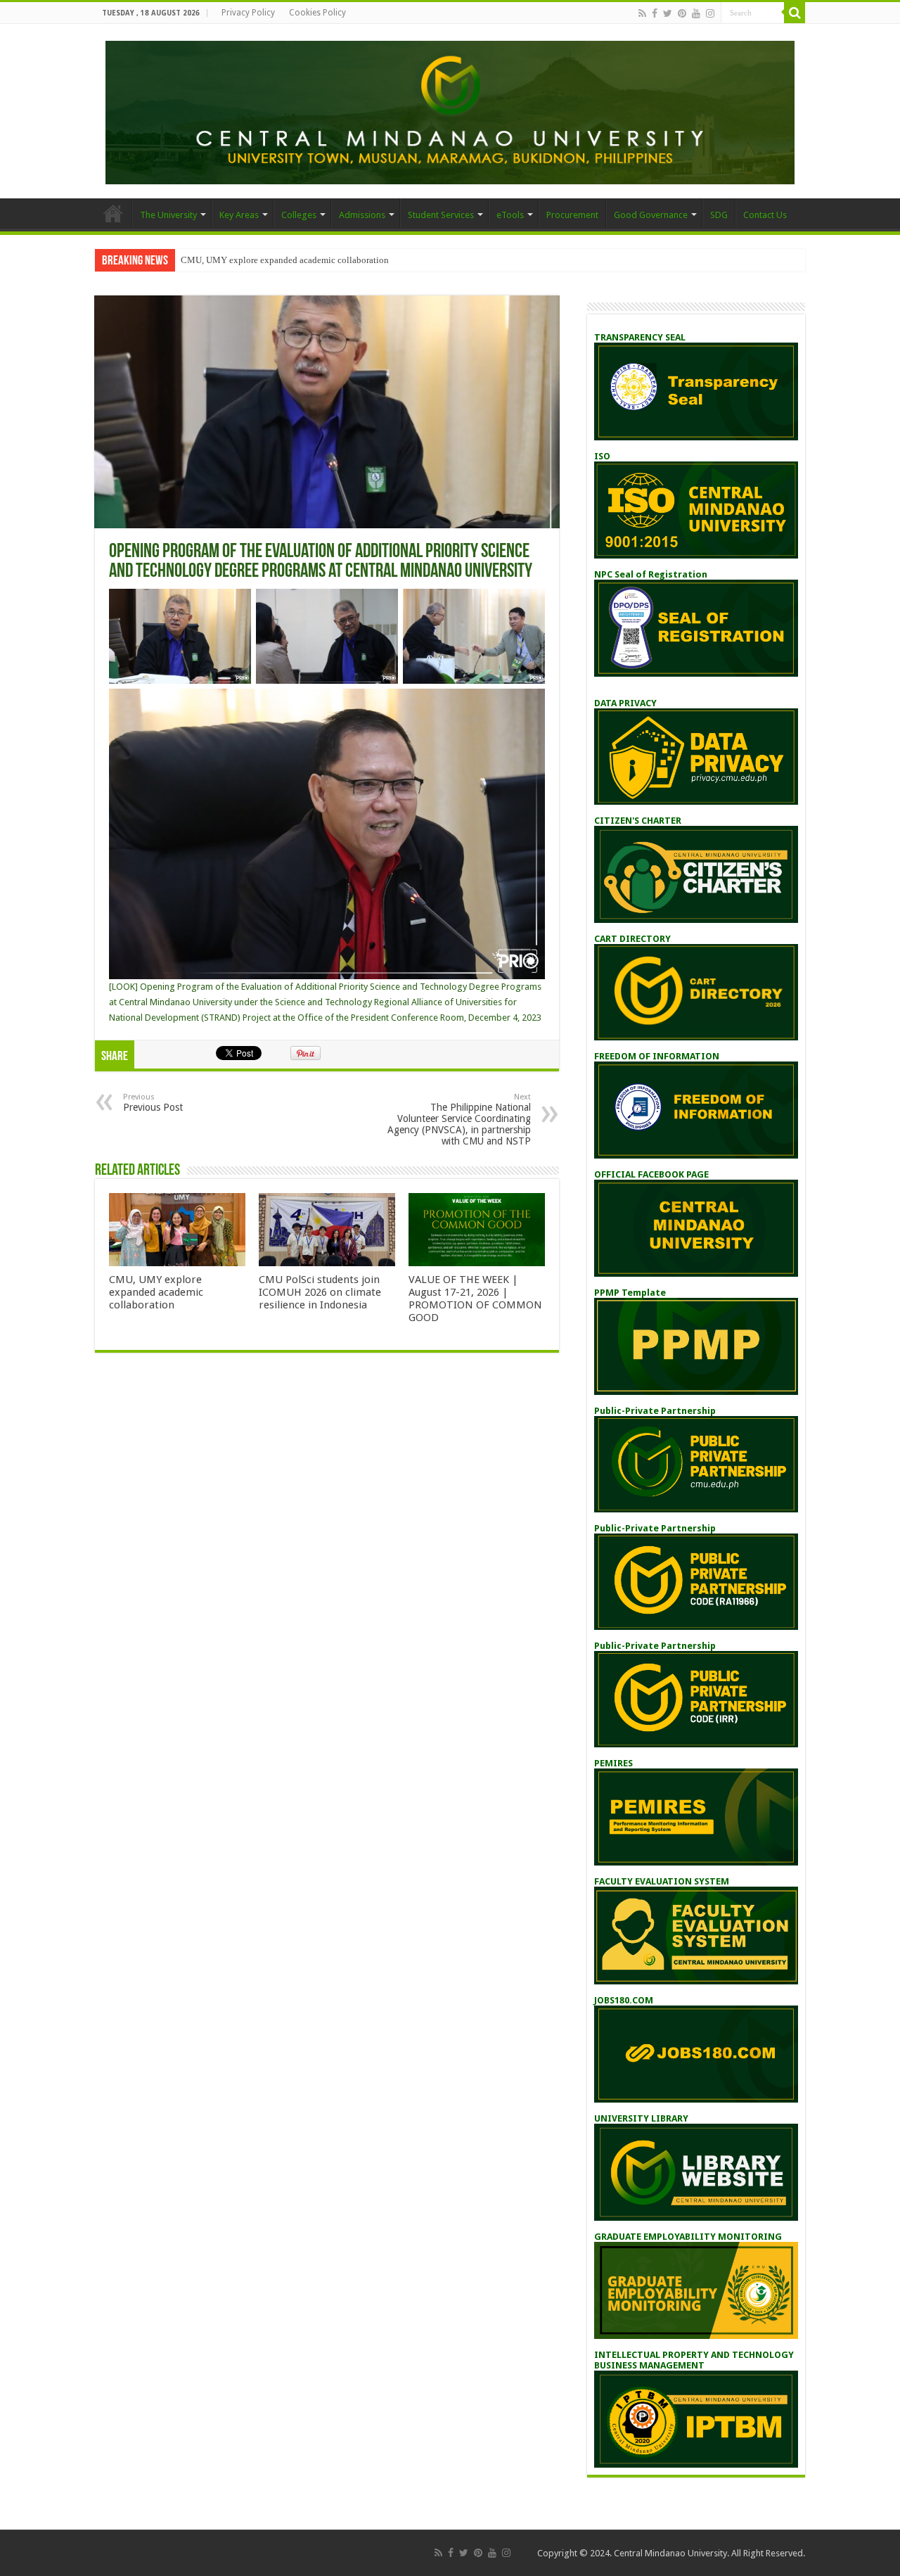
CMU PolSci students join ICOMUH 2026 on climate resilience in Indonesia (320, 1292)
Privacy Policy (248, 13)
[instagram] (710, 13)
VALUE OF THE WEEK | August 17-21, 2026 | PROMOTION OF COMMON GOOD (475, 1299)
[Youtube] (696, 13)
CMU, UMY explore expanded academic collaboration (285, 260)
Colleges (299, 215)
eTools (510, 215)
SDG (719, 215)
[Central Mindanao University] (450, 110)
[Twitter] (668, 13)
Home (113, 213)
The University (168, 215)
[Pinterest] (682, 13)
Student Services (441, 215)
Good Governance (651, 215)
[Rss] (642, 13)
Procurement (572, 215)
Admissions (362, 215)
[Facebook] (655, 13)
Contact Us (765, 215)
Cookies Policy (317, 13)
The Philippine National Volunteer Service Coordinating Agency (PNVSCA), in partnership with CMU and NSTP (459, 1120)
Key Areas (239, 215)
